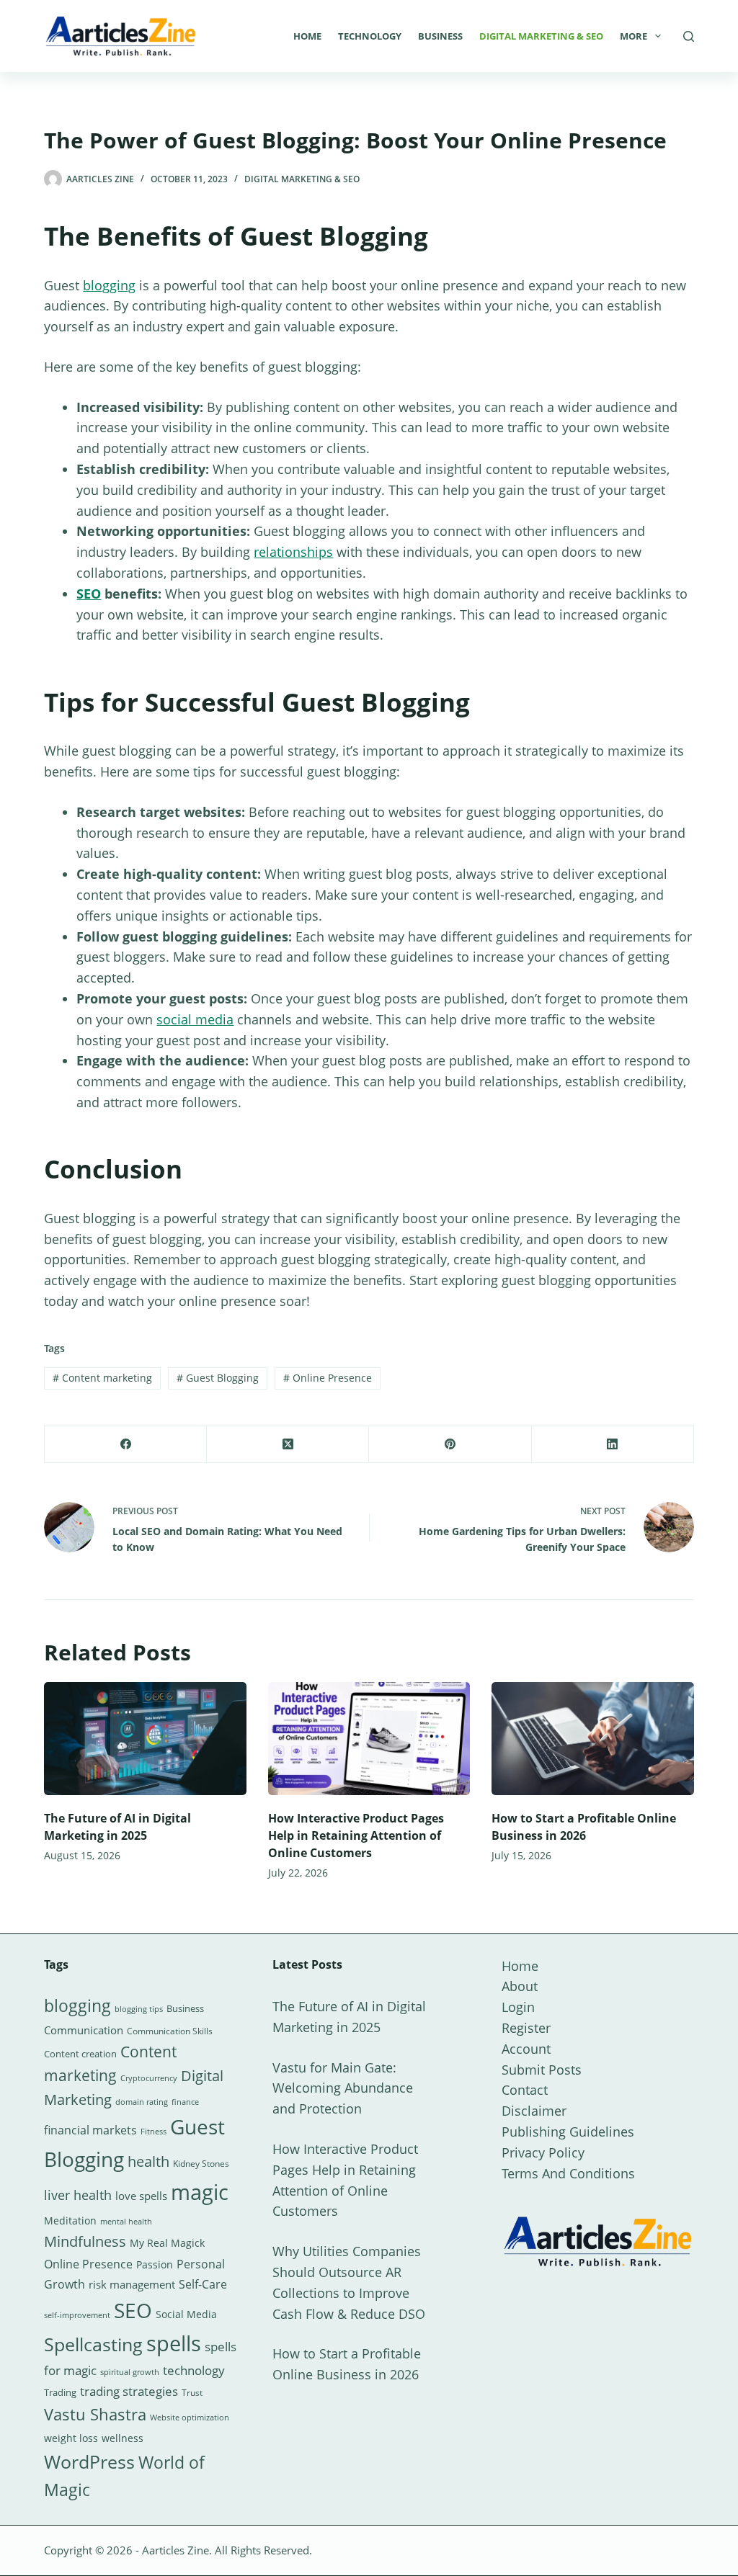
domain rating (142, 2102)
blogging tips (139, 2009)
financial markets (90, 2130)
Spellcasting (93, 2344)
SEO (89, 594)
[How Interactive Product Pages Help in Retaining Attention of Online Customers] (369, 1739)
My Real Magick (167, 2243)
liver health (78, 2195)
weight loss (71, 2438)
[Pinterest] (450, 1445)
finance (185, 2102)
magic (200, 2192)
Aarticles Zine (175, 2550)
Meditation (70, 2221)
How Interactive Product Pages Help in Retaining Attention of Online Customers (356, 1835)
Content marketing (102, 1378)
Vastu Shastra (95, 2414)
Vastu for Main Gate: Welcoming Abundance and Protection (343, 2088)
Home (307, 36)
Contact (525, 2090)
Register (526, 2028)
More (633, 36)
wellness (123, 2438)
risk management (132, 2284)
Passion (155, 2264)
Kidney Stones (201, 2164)
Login (518, 2007)
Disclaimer (534, 2111)
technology (194, 2370)
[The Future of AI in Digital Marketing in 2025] (145, 1739)
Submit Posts (542, 2070)
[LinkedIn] (613, 1445)
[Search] (689, 36)
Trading (60, 2392)
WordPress (89, 2461)
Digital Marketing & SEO (541, 36)
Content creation (80, 2054)
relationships (293, 552)
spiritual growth (130, 2372)
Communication (84, 2030)
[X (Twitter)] (288, 1445)
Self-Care (203, 2284)
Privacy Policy (543, 2152)
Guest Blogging (218, 1378)
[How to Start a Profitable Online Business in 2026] (592, 1739)
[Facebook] (126, 1445)
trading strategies (129, 2391)
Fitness (154, 2131)
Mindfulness (85, 2241)
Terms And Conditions (568, 2173)
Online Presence (328, 1378)
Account (526, 2049)
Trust (192, 2393)
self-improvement (77, 2315)
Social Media (186, 2314)
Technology (370, 36)
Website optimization (190, 2418)
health (148, 2161)
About (520, 1986)
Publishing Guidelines (568, 2132)
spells (174, 2343)
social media (195, 1019)
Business (440, 36)
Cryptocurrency (149, 2078)
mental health (126, 2222)
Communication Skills (170, 2031)
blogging (109, 285)
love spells (141, 2196)
